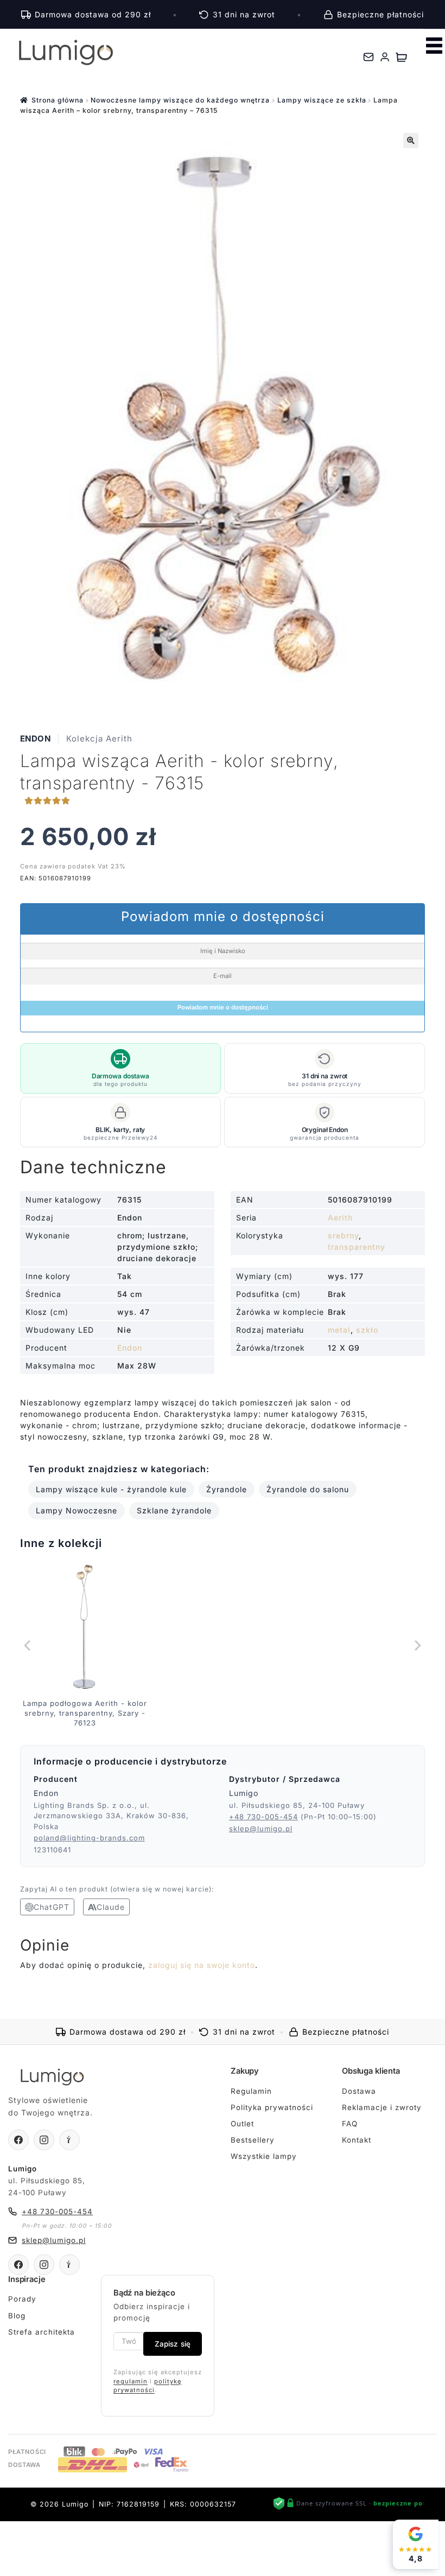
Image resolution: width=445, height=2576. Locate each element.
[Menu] (434, 46)
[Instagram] (44, 2140)
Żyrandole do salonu (308, 1489)
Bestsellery (253, 2140)
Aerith (340, 1217)
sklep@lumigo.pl (261, 1829)
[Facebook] (18, 2140)
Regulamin (251, 2091)
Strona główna (58, 100)
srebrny (343, 1235)
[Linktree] (69, 2140)
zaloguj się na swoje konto (202, 1965)
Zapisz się (173, 2344)
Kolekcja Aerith (99, 739)
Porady (22, 2299)
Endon (36, 739)
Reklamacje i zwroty (382, 2107)
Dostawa (359, 2091)
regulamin (131, 2381)
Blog (17, 2316)
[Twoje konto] (385, 57)
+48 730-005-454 (263, 1817)
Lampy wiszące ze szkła (322, 100)
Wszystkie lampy (264, 2156)
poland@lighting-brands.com (89, 1838)
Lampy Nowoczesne (77, 1510)
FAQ (350, 2124)
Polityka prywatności (272, 2107)
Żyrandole (227, 1489)
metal (339, 1330)
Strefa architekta (42, 2332)
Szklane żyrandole (174, 1510)
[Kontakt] (368, 57)
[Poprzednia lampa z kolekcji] (28, 1645)
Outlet (242, 2124)
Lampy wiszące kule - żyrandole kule (111, 1489)
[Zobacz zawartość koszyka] (401, 57)
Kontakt (357, 2140)
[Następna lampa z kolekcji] (417, 1645)
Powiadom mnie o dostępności (223, 1007)
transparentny (357, 1247)
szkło (367, 1330)
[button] (411, 140)
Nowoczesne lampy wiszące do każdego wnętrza (180, 100)
